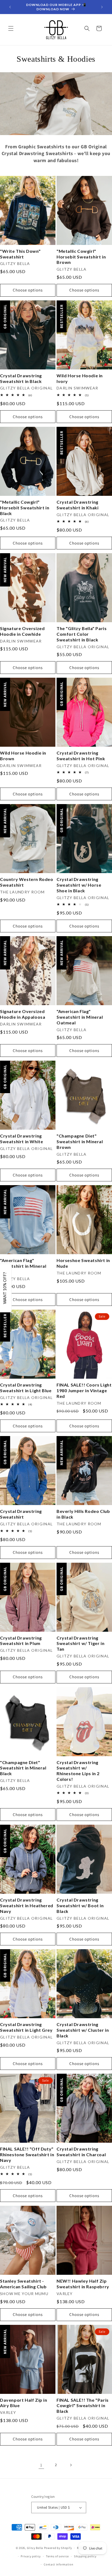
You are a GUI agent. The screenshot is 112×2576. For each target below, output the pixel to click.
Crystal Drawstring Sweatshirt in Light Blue (26, 1388)
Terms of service (57, 2556)
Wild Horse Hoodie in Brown (23, 756)
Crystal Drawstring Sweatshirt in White (21, 1139)
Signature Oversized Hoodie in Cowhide (22, 631)
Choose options (28, 290)
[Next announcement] (102, 7)
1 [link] (41, 2465)
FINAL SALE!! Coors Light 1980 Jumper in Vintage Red (84, 1390)
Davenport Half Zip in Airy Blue (24, 2403)
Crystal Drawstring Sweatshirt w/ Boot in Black (80, 1905)
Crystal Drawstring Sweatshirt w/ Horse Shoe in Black (79, 885)
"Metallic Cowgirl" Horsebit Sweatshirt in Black (25, 508)
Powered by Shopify (58, 2548)
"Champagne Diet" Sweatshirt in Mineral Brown (80, 1141)
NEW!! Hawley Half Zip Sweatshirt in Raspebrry (83, 2284)
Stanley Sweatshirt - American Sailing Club (23, 2284)
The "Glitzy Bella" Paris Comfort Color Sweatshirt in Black (82, 634)
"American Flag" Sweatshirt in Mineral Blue (23, 1266)
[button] (11, 28)
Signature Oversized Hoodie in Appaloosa (23, 1014)
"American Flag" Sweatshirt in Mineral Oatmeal (80, 1017)
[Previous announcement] (10, 7)
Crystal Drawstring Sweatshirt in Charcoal (81, 2152)
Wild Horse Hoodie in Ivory (80, 378)
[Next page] (71, 2465)
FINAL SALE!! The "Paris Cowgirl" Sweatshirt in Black (83, 2406)
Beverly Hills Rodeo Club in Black (83, 1514)
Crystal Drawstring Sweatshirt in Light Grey (26, 2027)
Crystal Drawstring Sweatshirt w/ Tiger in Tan (80, 1643)
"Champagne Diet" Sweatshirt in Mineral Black (23, 1768)
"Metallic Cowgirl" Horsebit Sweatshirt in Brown (81, 257)
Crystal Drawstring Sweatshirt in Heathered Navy (27, 1905)
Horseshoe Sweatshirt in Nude (83, 1263)
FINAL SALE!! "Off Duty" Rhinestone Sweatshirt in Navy (27, 2154)
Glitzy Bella (35, 2548)
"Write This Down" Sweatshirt (20, 254)
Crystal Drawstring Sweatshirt (21, 1514)
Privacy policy (31, 2556)
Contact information (58, 2564)
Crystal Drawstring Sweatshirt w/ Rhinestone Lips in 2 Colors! (78, 1771)
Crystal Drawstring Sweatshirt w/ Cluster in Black (83, 2030)
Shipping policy (85, 2556)
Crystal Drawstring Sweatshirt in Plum (21, 1641)
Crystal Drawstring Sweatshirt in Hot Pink (81, 756)
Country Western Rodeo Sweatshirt (27, 882)
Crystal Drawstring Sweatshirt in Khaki (77, 505)
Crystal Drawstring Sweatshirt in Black (21, 378)
